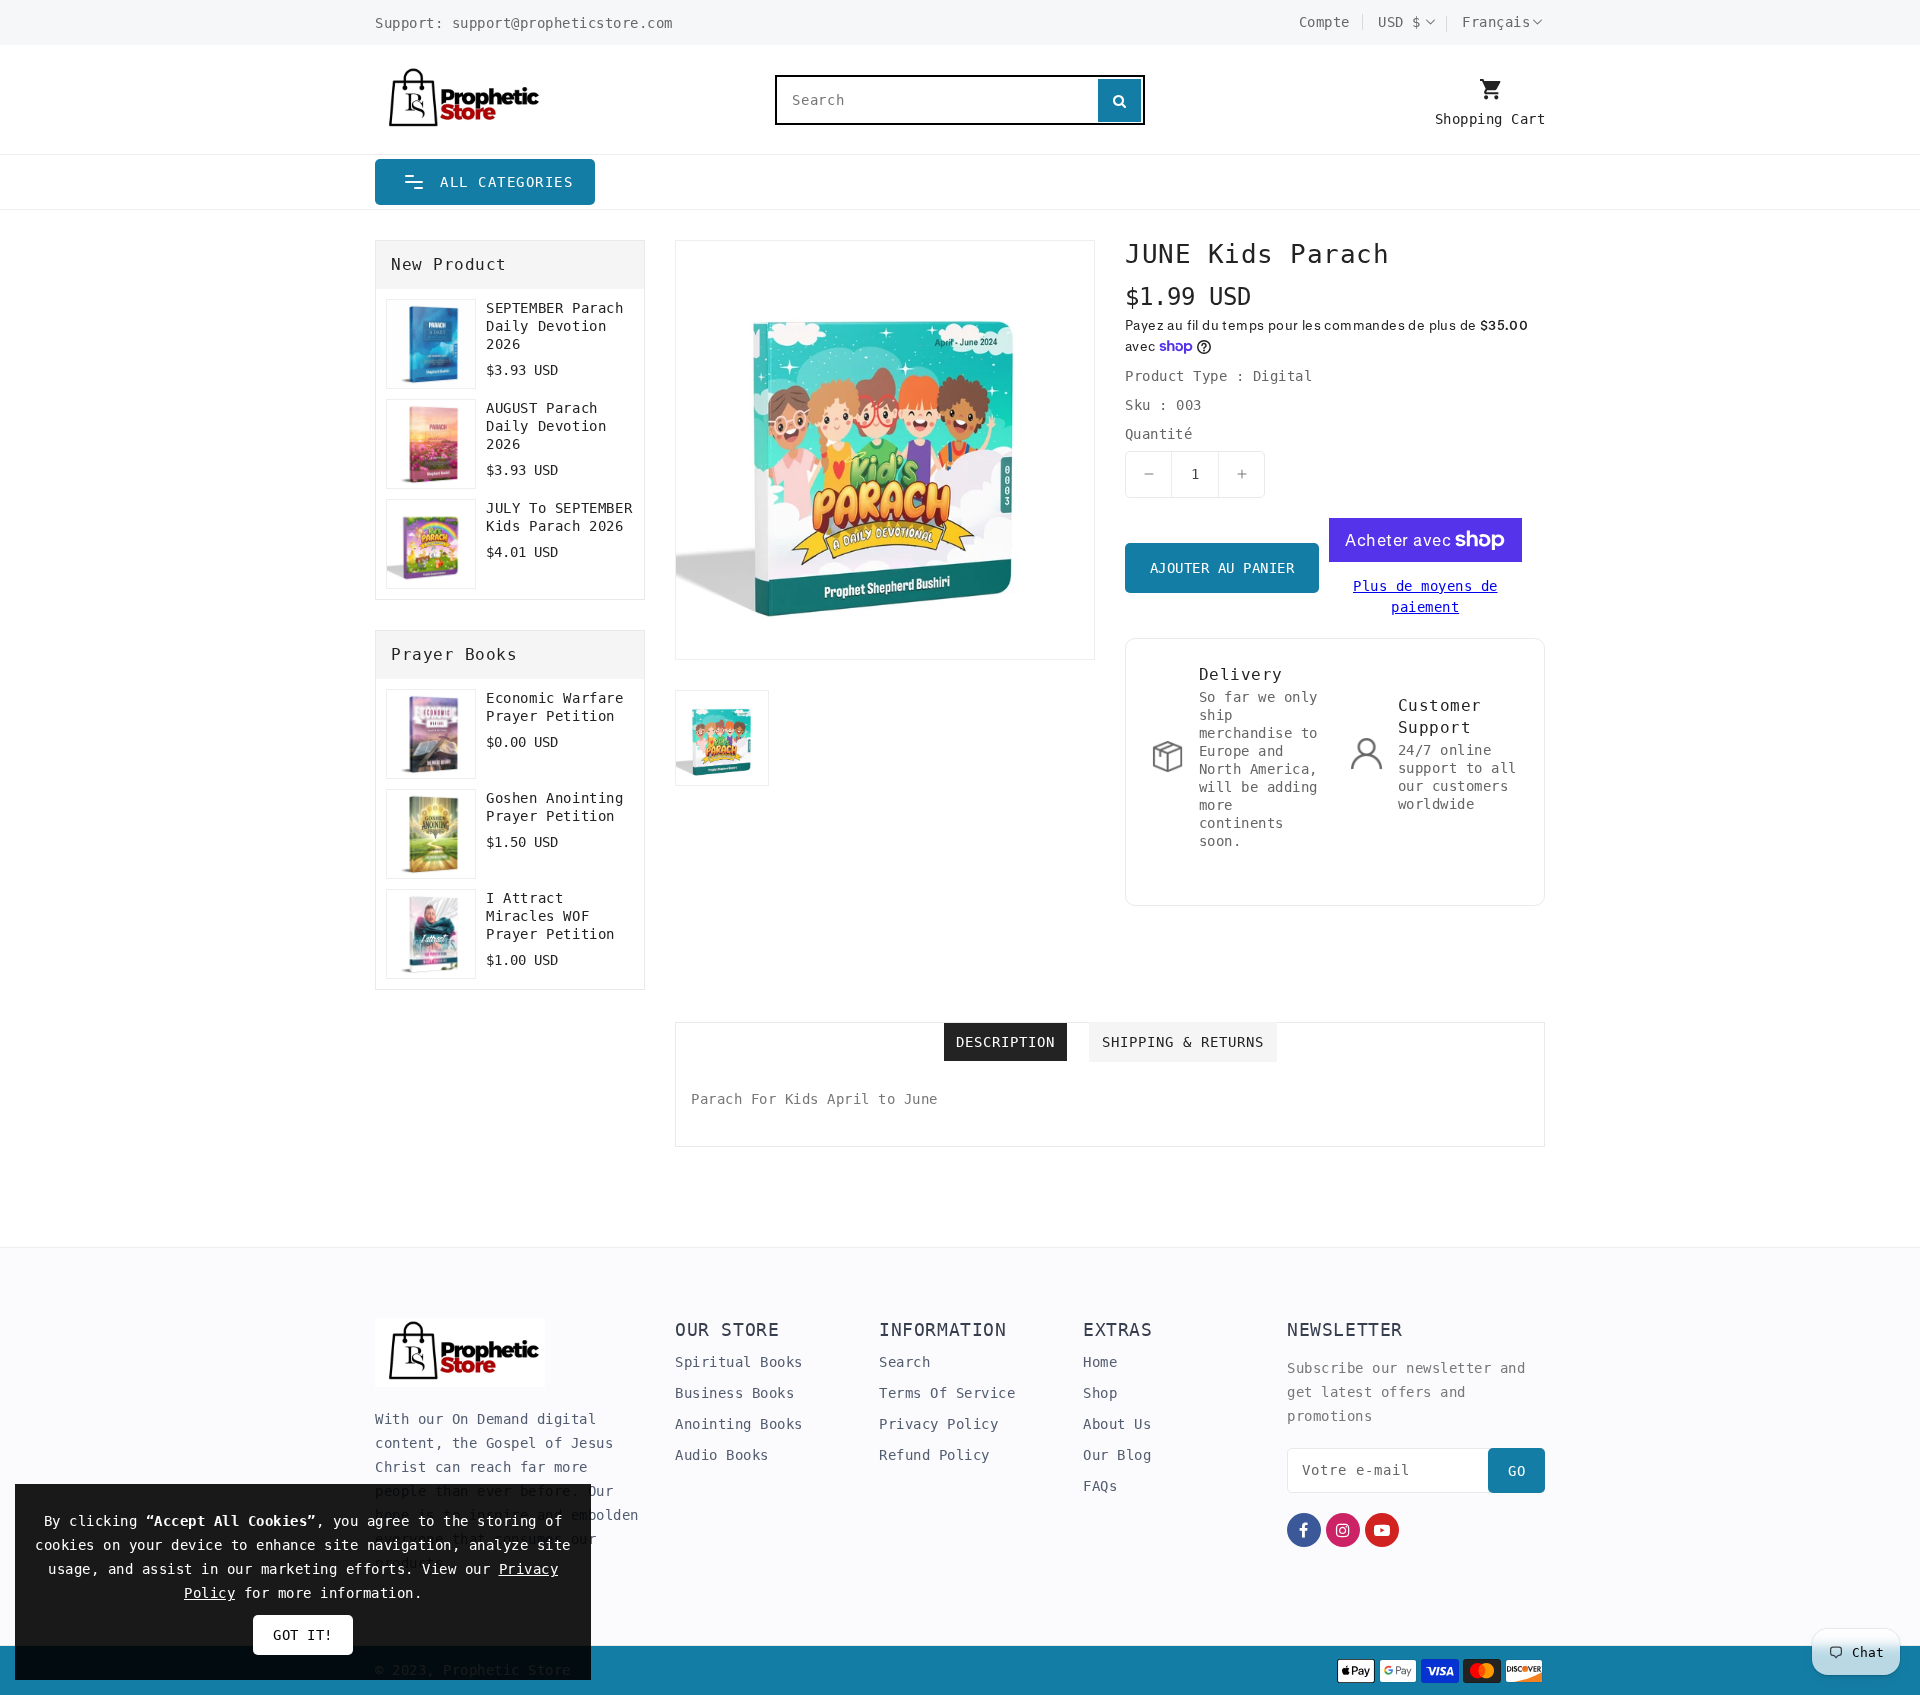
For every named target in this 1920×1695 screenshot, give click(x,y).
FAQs (1100, 1486)
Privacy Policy (938, 1424)
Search (904, 1362)
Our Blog (1117, 1455)
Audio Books (722, 1455)
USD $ (1399, 22)
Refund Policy (934, 1455)
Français (1496, 22)
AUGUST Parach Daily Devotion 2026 (546, 426)
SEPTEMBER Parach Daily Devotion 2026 (555, 326)
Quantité (1158, 434)
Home (1100, 1362)
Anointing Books (739, 1424)
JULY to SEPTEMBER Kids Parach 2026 (559, 517)
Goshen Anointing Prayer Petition (555, 807)
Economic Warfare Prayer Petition (555, 707)
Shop (1100, 1393)
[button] (485, 182)
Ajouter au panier (1222, 568)
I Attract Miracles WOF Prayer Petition (550, 916)
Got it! (303, 1635)
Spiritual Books (739, 1362)
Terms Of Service (947, 1393)
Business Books (734, 1393)
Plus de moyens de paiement (1425, 596)
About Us (1117, 1424)
